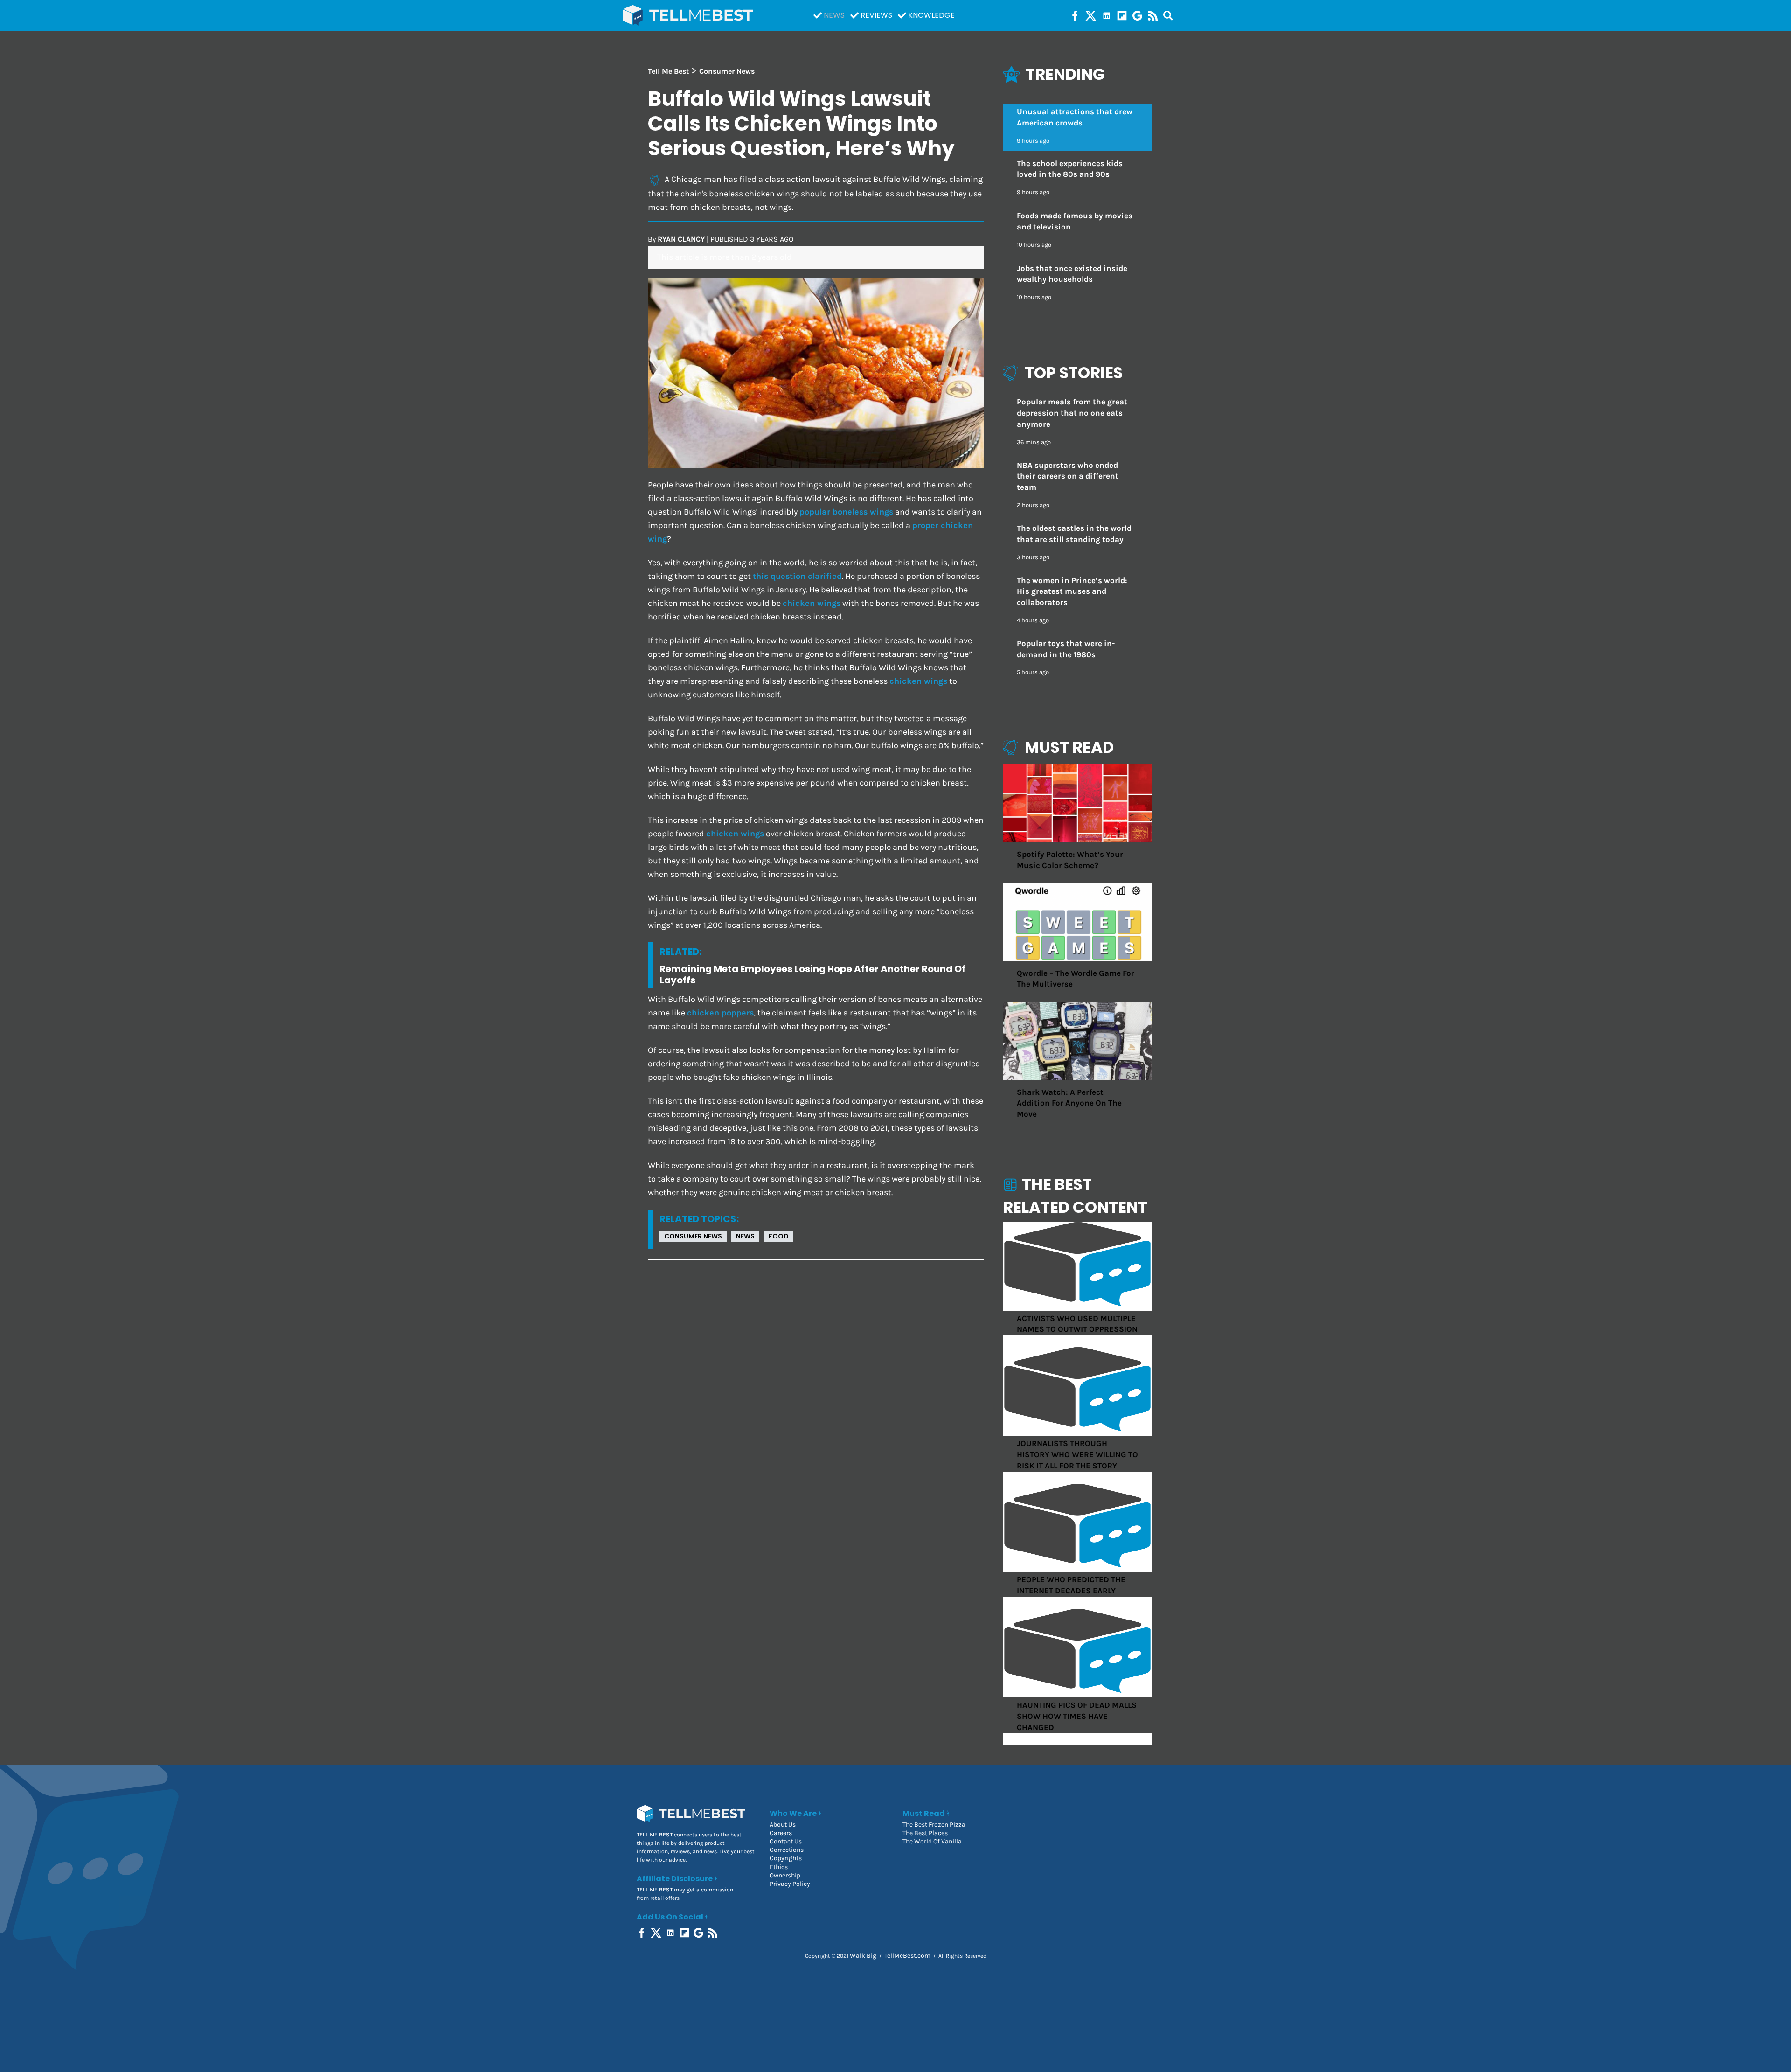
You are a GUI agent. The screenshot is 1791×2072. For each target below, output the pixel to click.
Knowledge (931, 15)
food (779, 1236)
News (834, 15)
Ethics (779, 1867)
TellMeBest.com (907, 1956)
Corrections (787, 1850)
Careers (781, 1833)
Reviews (876, 15)
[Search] (1168, 15)
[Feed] (1153, 15)
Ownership (785, 1875)
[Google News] (1137, 15)
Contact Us (786, 1841)
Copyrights (786, 1858)
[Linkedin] (1107, 15)
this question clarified (797, 576)
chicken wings (812, 603)
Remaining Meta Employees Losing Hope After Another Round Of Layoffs (812, 974)
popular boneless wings (846, 512)
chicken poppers (720, 1013)
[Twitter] (1091, 15)
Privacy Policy (790, 1884)
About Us (783, 1825)
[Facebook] (1075, 15)
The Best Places (925, 1833)
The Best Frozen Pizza (934, 1825)
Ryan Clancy (681, 239)
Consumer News (693, 1236)
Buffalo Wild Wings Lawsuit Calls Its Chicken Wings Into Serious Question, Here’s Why (801, 123)
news (745, 1236)
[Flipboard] (1122, 15)
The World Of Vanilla (932, 1841)
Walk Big (863, 1956)
